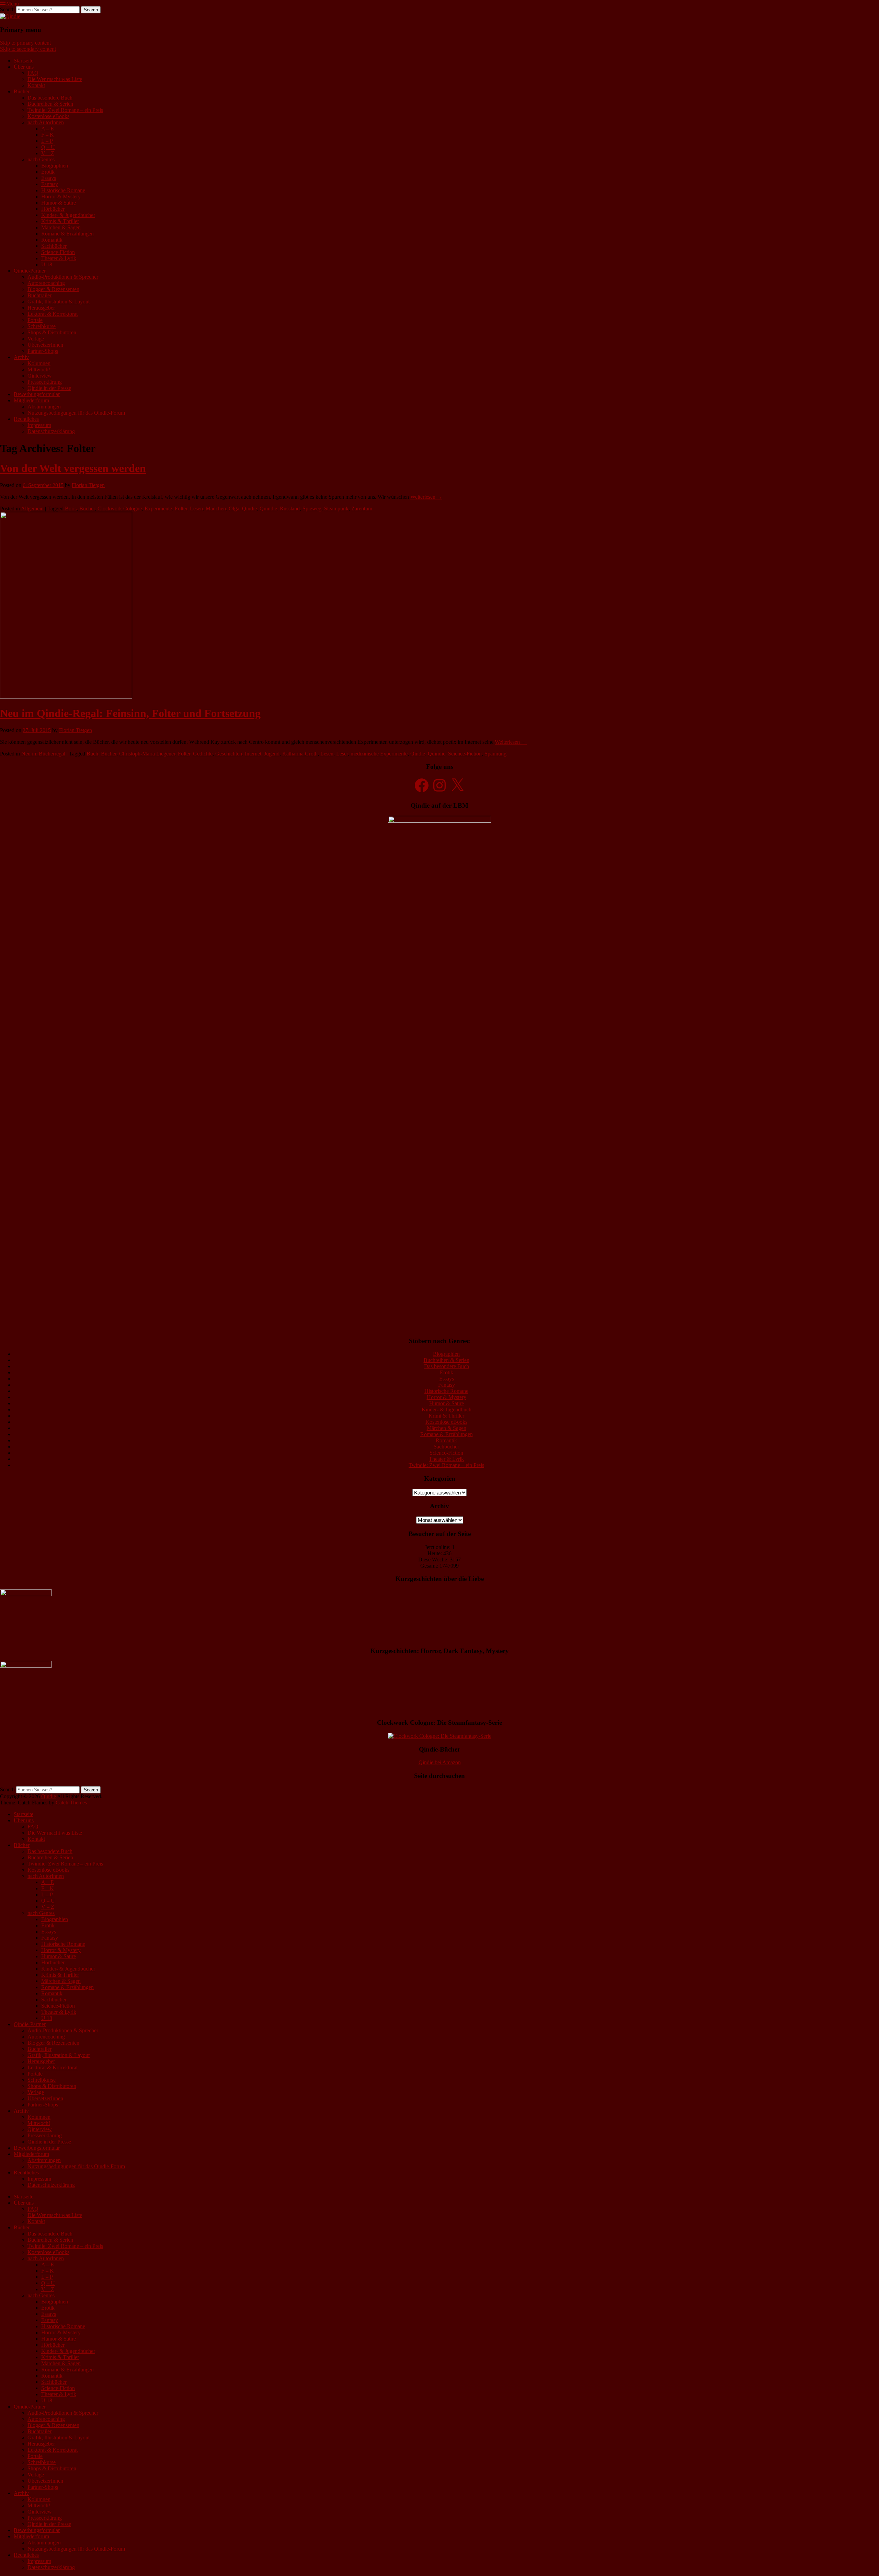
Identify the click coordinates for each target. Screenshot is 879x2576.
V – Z (48, 153)
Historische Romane (63, 190)
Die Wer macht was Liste (55, 79)
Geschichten (229, 754)
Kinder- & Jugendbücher (68, 215)
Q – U (48, 147)
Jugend (272, 754)
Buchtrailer (39, 295)
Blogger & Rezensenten (53, 289)
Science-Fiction (58, 252)
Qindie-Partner (30, 271)
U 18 (47, 264)
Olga (234, 509)
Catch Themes (71, 1803)
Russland (290, 509)
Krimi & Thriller (446, 1416)
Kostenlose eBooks (48, 116)
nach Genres (41, 159)
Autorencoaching (46, 283)
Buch (92, 754)
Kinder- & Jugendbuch (447, 1410)
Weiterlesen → (426, 497)
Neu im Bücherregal (43, 754)
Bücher (22, 91)
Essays (49, 178)
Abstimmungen (44, 407)
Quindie (268, 509)
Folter (181, 509)
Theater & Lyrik (59, 258)
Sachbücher (54, 246)
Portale (35, 320)
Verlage (36, 339)
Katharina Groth (300, 754)
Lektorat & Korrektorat (53, 314)
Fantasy (50, 184)
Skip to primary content (25, 43)
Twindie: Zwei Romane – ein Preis (65, 110)
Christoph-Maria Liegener (147, 754)
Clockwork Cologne (120, 509)
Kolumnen (39, 363)
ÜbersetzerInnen (45, 345)
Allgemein (32, 509)
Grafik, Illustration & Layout (59, 302)
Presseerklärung (45, 382)
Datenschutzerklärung (51, 431)
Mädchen (216, 509)
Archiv (21, 357)
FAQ (33, 73)
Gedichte (203, 754)
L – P (47, 141)
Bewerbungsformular (37, 394)
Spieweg (312, 509)
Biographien (55, 166)
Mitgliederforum (31, 400)
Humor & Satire (59, 203)
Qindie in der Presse (49, 388)
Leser (342, 754)
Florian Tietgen (88, 485)
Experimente (158, 509)
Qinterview (40, 376)
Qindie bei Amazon (440, 1762)
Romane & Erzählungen (67, 234)
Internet (253, 754)
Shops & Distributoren (52, 332)
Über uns (24, 67)
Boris (71, 509)
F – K (48, 135)
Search (7, 9)
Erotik (48, 172)
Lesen (196, 509)
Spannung (495, 754)
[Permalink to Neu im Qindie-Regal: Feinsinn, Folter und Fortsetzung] (66, 697)
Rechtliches (26, 419)
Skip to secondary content (28, 49)
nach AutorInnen (46, 122)
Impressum (39, 425)
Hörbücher (53, 209)
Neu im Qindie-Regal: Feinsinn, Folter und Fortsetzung (130, 713)
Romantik (52, 240)
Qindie (249, 509)
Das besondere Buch (50, 98)
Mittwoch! (39, 369)
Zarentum (362, 509)
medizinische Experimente (379, 754)
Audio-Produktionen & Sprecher (63, 277)
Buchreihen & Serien (50, 104)
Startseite (24, 61)
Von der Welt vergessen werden (73, 468)
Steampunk (336, 509)
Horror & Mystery (61, 197)
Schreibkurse (42, 326)
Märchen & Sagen (61, 227)
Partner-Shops (43, 351)
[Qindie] (10, 16)
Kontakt (36, 85)
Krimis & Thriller (60, 221)
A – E (48, 129)
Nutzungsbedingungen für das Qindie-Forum (76, 413)
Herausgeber (41, 308)
